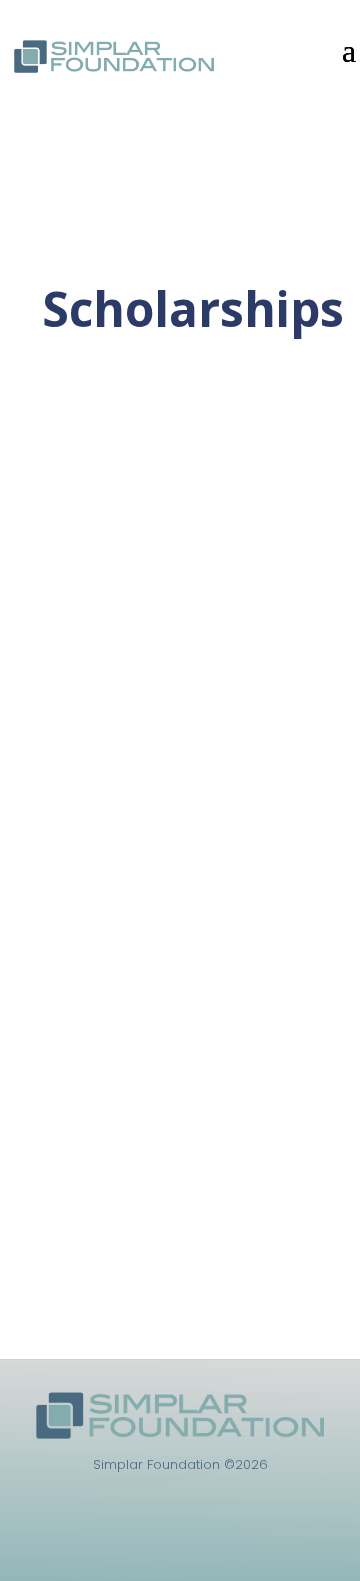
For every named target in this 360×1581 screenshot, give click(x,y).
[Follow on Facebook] (180, 1539)
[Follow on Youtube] (220, 1539)
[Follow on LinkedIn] (140, 1539)
